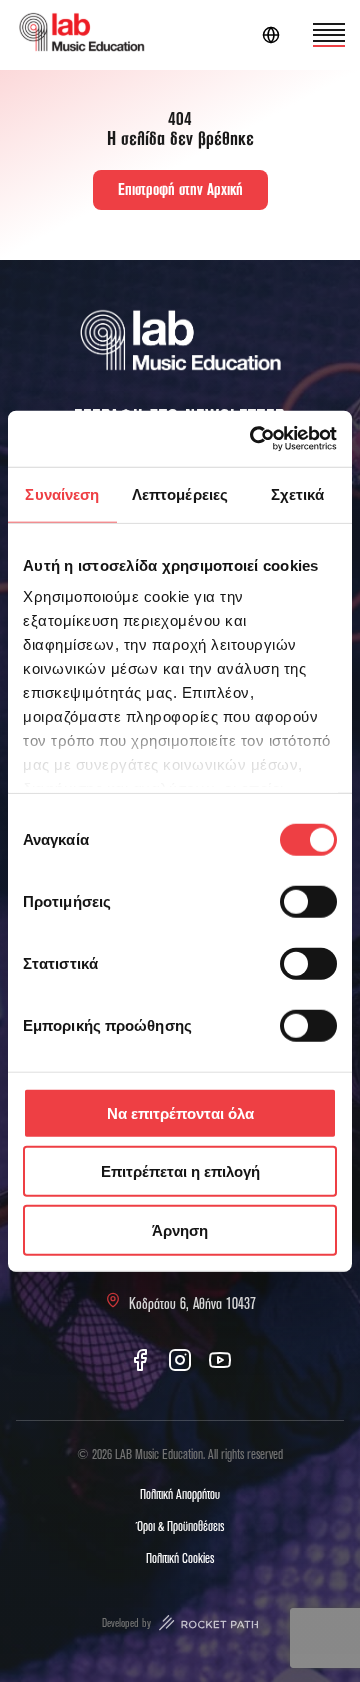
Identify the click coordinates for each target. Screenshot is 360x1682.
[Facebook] (140, 1360)
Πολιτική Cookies (180, 1559)
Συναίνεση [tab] (62, 493)
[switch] (308, 901)
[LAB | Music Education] (81, 35)
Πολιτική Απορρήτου (180, 1495)
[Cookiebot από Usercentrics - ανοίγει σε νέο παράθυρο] (254, 439)
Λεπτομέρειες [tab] (180, 493)
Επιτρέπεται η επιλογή (180, 1171)
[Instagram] (180, 1360)
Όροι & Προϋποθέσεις (180, 1527)
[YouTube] (220, 1360)
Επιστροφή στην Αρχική (180, 190)
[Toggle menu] (329, 35)
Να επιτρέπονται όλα (180, 1112)
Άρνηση (180, 1229)
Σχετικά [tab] (298, 493)
